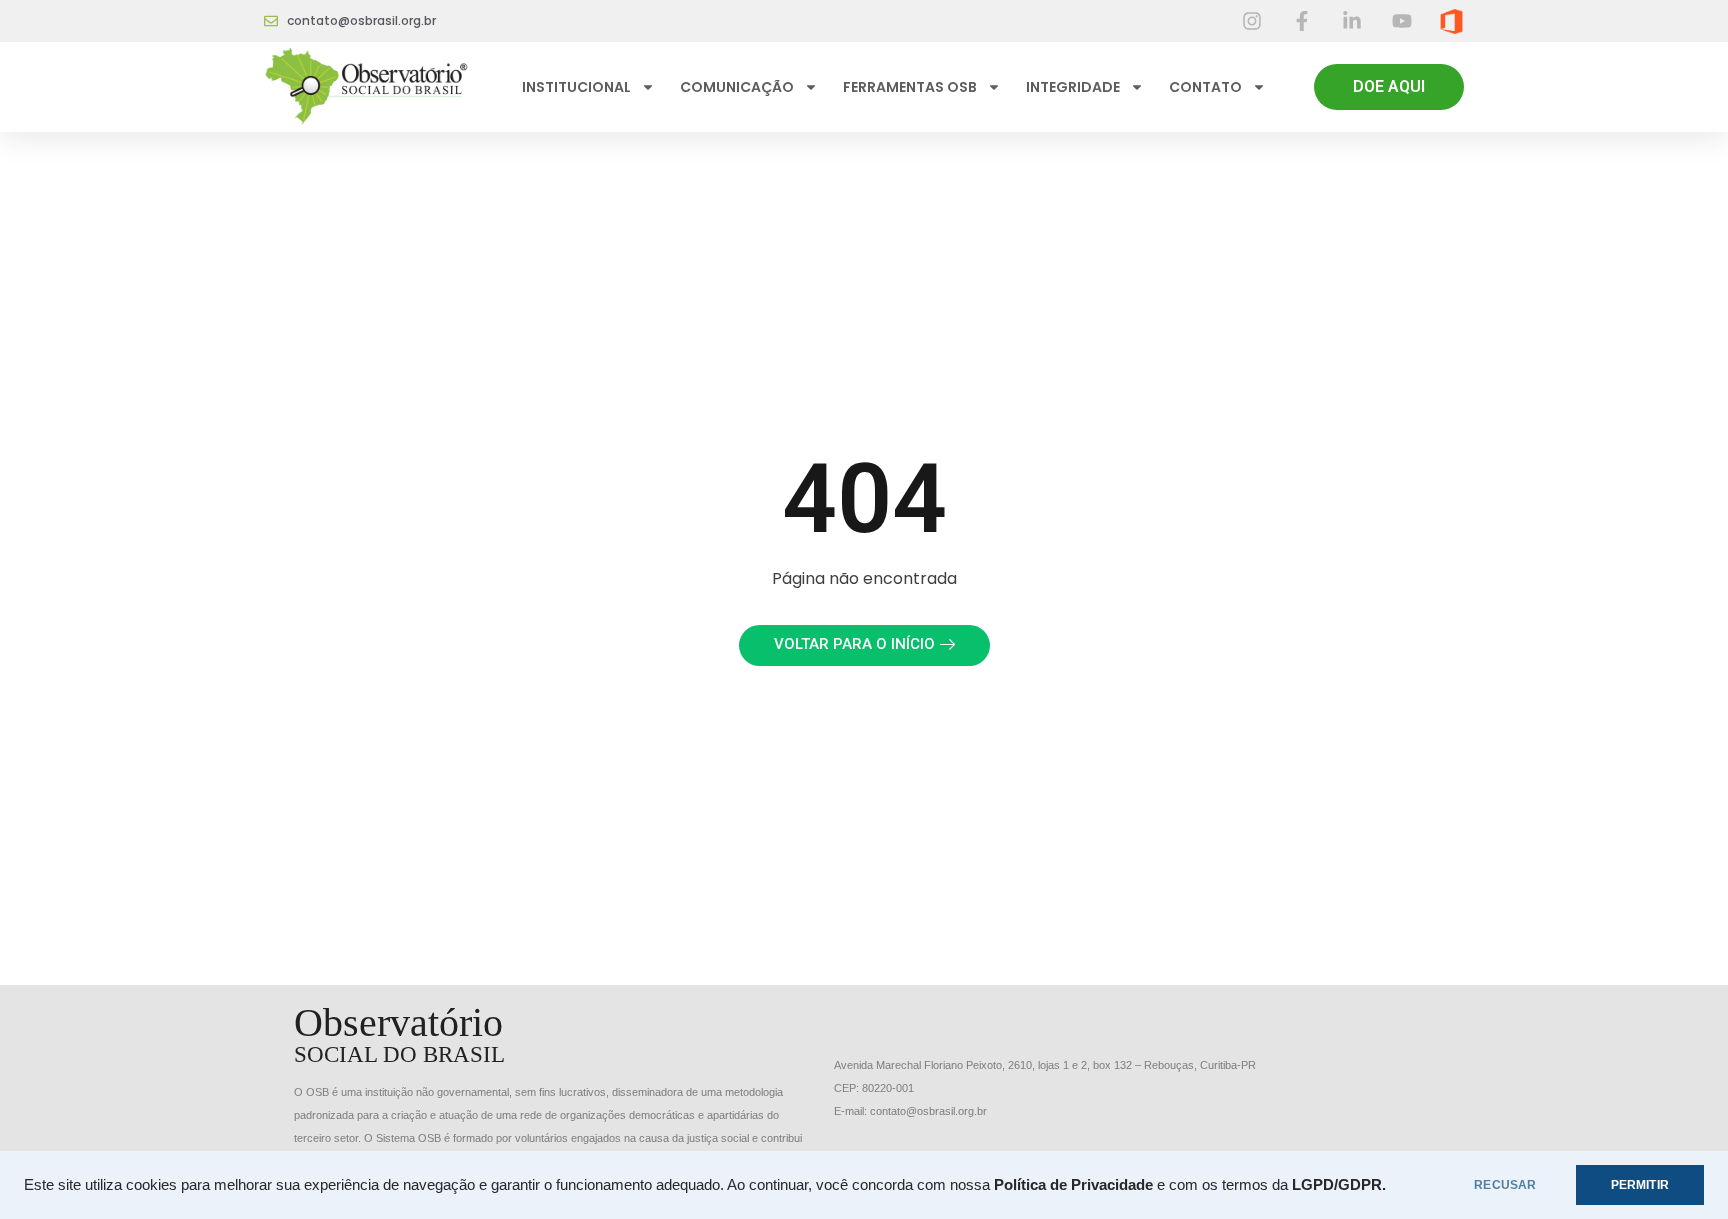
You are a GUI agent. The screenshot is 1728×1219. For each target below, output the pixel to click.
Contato (1205, 87)
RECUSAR (1505, 1185)
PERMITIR (1640, 1185)
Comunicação (737, 87)
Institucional (576, 87)
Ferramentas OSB (910, 87)
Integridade (1073, 87)
